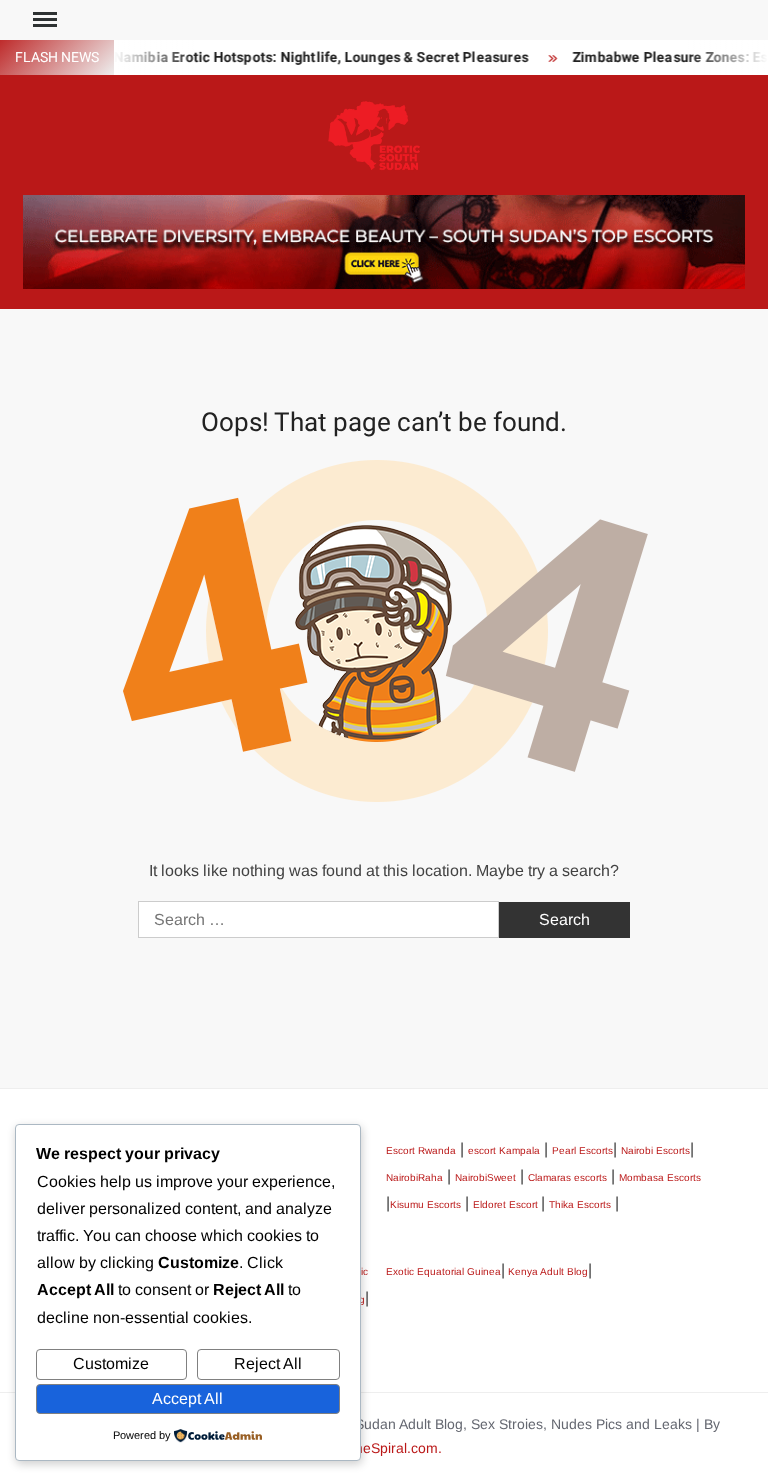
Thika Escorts (580, 1204)
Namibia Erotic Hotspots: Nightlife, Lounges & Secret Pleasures (309, 57)
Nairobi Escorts (655, 1150)
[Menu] (43, 20)
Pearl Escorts (582, 1150)
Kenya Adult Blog (546, 1271)
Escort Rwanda (421, 1150)
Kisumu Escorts (425, 1204)
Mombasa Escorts (660, 1177)
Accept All (187, 1398)
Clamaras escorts (567, 1177)
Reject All (268, 1363)
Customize (111, 1363)
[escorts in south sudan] (384, 240)
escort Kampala (504, 1150)
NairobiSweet (485, 1177)
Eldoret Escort (507, 1204)
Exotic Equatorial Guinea (443, 1271)
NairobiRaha (414, 1177)
